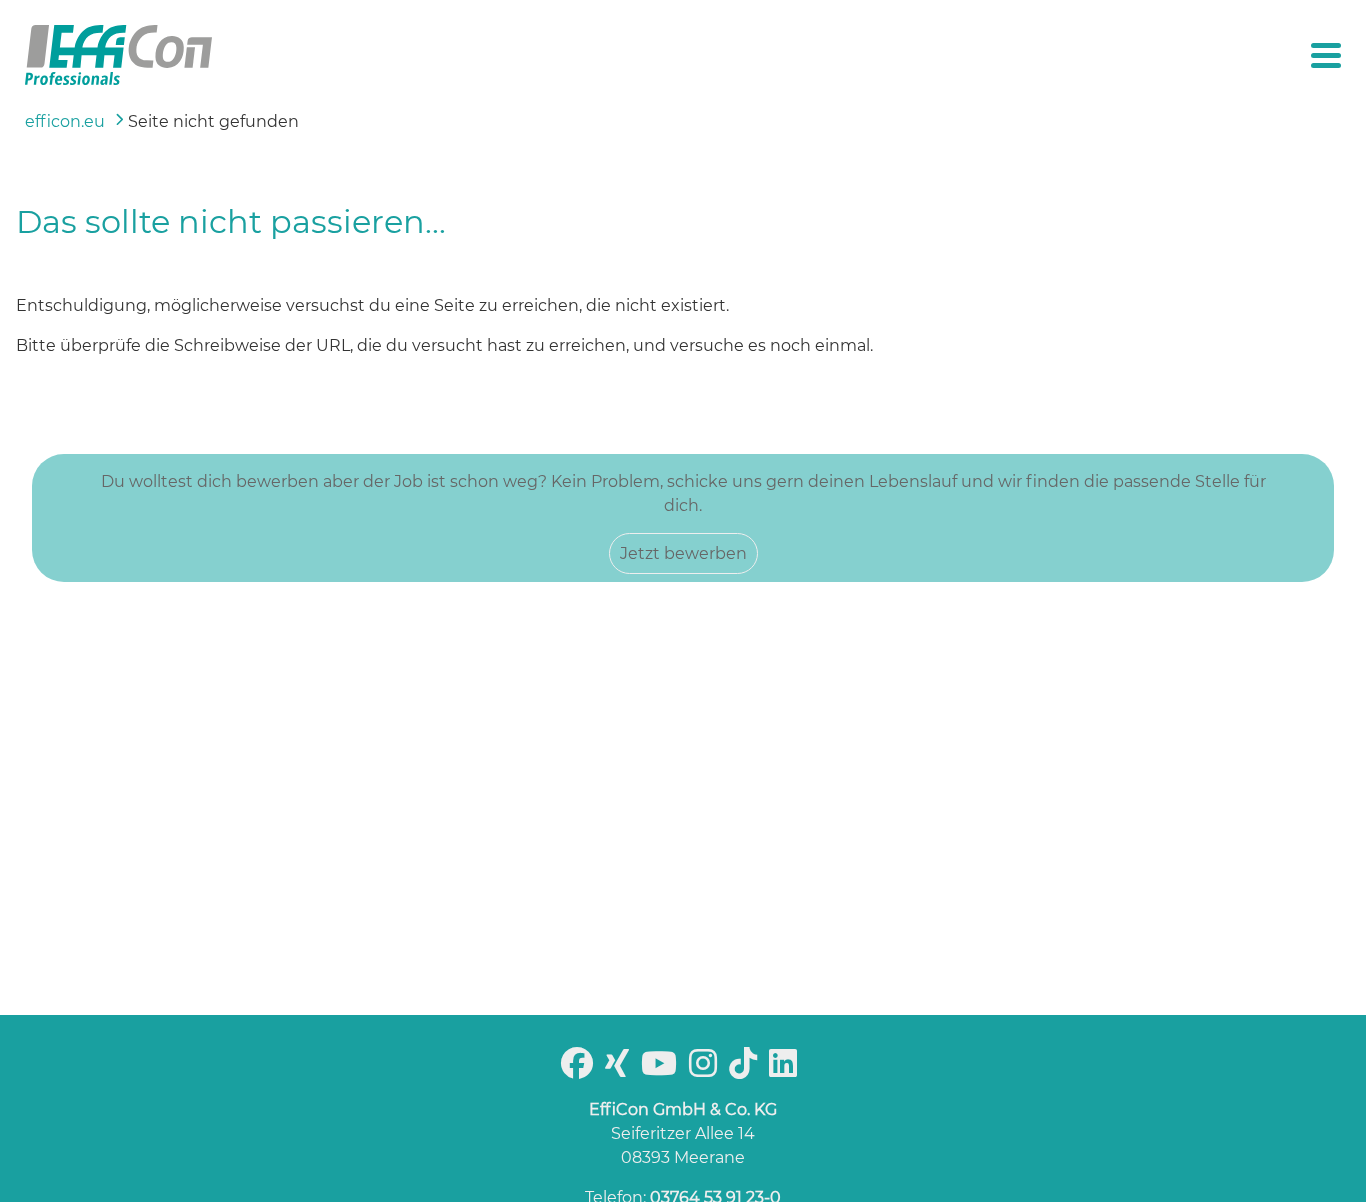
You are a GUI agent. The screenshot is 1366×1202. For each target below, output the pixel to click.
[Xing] (621, 1069)
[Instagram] (707, 1069)
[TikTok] (747, 1069)
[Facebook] (581, 1069)
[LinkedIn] (787, 1069)
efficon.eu (65, 121)
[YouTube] (663, 1069)
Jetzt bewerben (683, 553)
